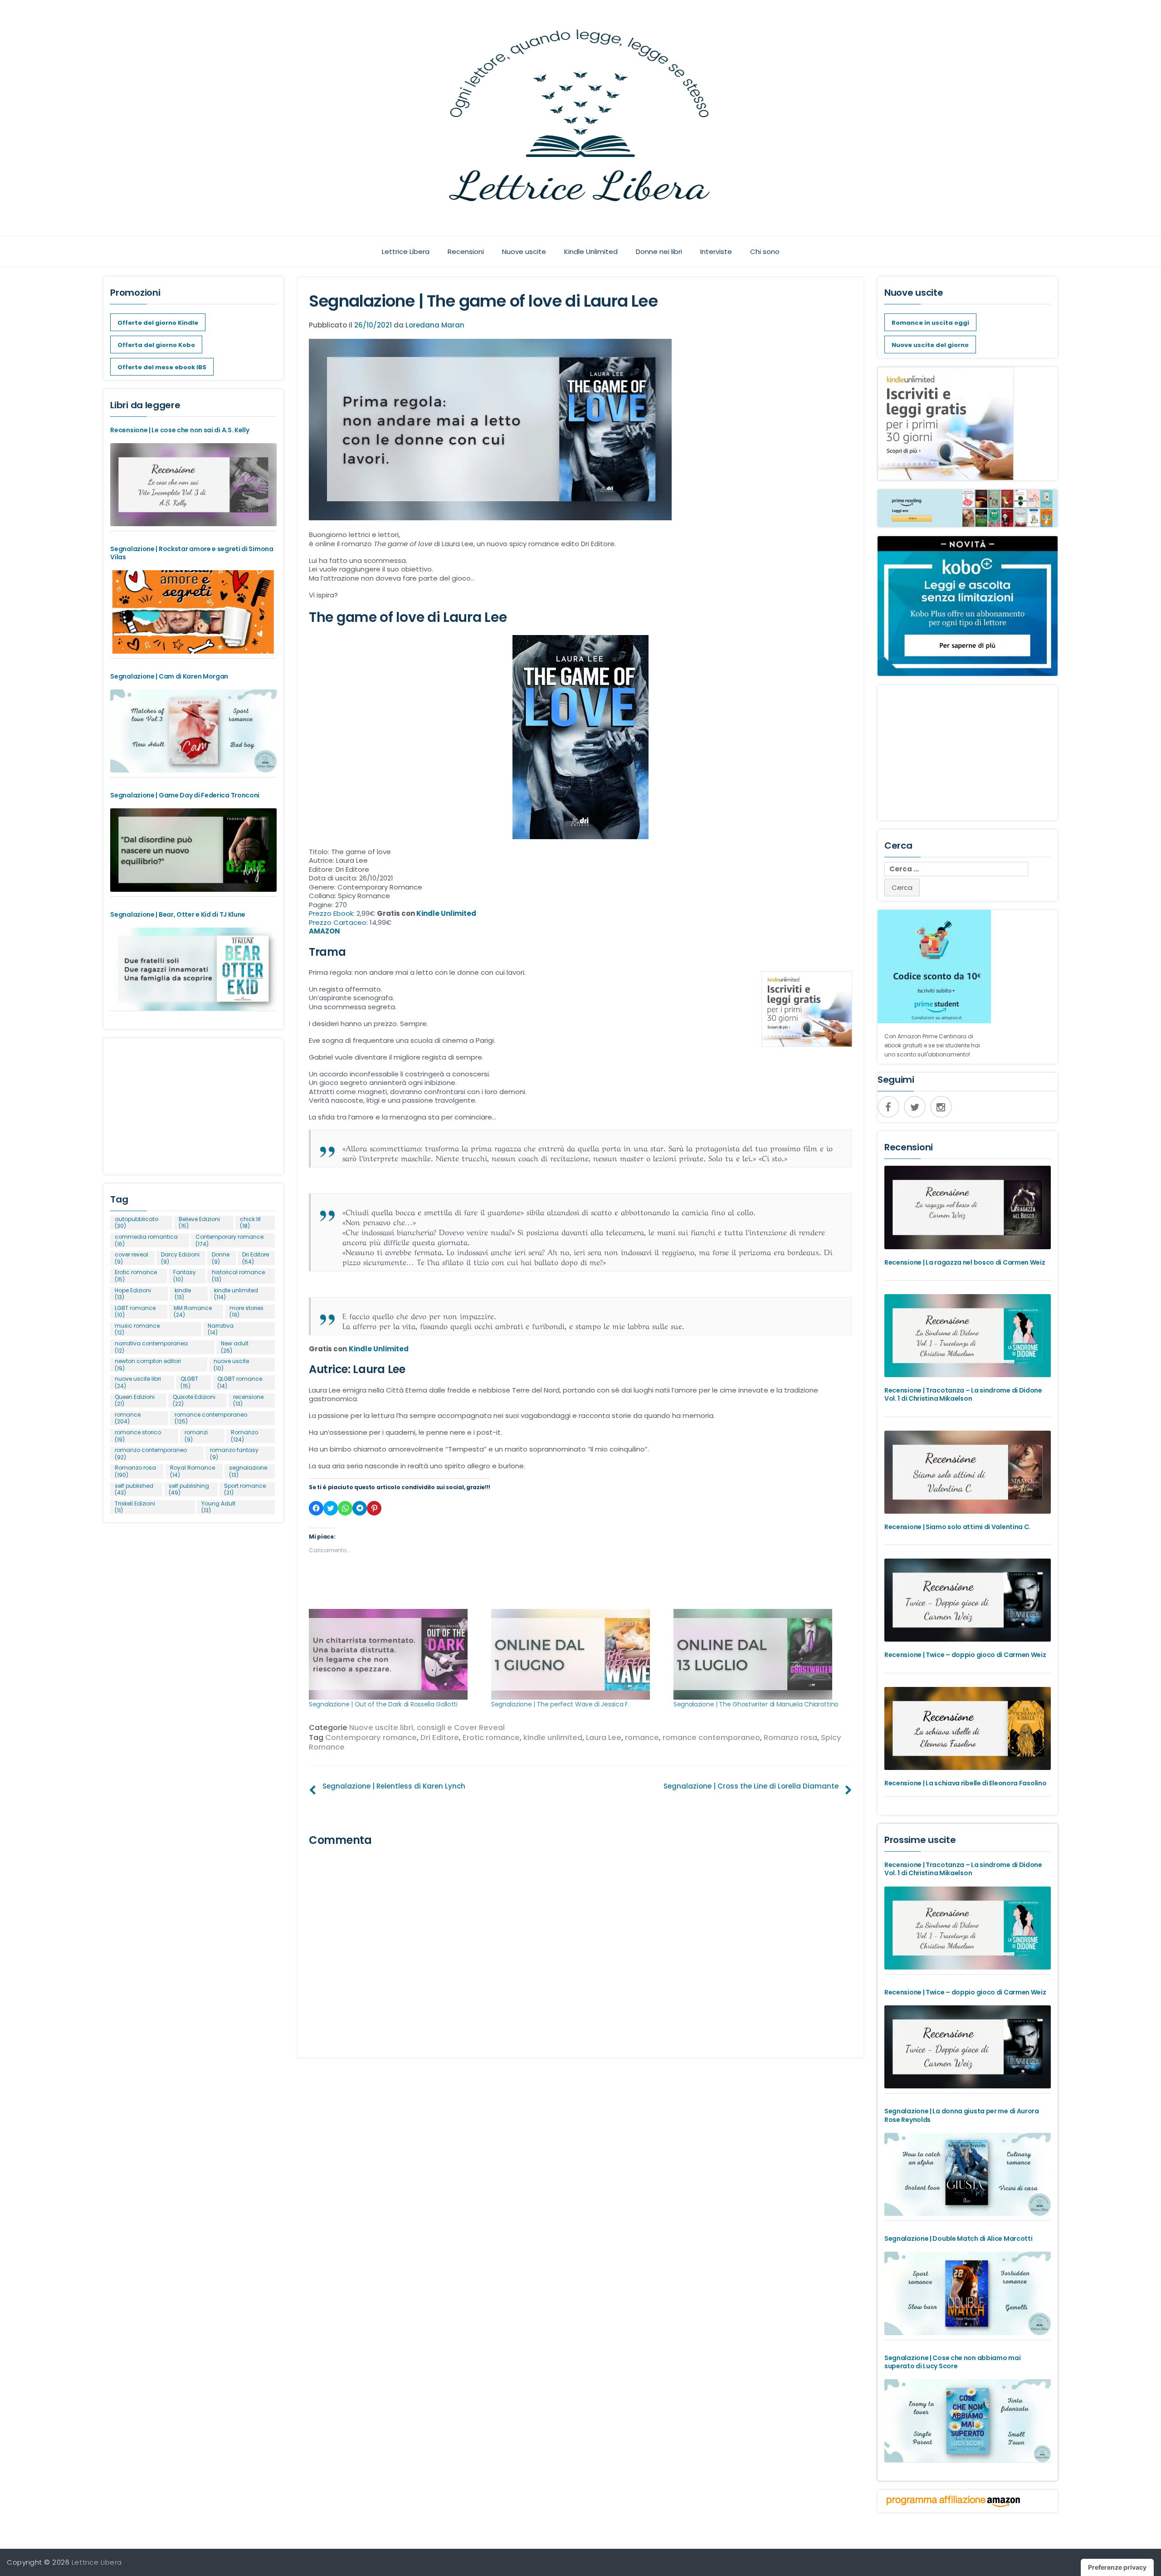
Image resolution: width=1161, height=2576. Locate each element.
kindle (183, 1294)
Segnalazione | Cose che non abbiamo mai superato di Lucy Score (952, 2362)
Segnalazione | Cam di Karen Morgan (169, 676)
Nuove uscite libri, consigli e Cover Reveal (427, 1728)
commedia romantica (146, 1240)
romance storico (138, 1436)
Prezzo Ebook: (333, 913)
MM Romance (193, 1312)
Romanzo (244, 1436)
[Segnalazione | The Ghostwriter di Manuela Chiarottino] (760, 1654)
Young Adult (218, 1507)
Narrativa (221, 1329)
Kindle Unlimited (591, 252)
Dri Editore (440, 1738)
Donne (221, 1258)
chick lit (250, 1223)
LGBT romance (135, 1312)
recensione (248, 1400)
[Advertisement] (193, 1102)
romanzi (196, 1436)
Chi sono (765, 252)
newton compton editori (148, 1365)
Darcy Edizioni (180, 1258)
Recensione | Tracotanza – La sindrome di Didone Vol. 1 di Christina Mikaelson (963, 1394)
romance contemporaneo (711, 1738)
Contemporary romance (371, 1738)
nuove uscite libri (138, 1382)
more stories (246, 1312)
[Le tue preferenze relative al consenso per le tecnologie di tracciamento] (1117, 2567)
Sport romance (245, 1489)
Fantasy (185, 1276)
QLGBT (189, 1382)
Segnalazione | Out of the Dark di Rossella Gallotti (383, 1704)
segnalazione (248, 1471)
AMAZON (324, 931)
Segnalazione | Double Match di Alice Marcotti (959, 2239)
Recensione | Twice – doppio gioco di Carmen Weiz (965, 1655)
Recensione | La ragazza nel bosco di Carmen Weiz (965, 1262)
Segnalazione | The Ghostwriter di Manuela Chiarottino (756, 1704)
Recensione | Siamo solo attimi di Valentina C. (957, 1527)
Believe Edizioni (199, 1223)
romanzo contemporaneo (151, 1454)
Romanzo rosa (790, 1738)
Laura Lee (604, 1738)
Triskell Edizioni (135, 1507)
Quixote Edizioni (194, 1400)
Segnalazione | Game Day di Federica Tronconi (185, 795)
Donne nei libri (659, 252)
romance (642, 1738)
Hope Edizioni (133, 1294)
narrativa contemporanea (151, 1347)
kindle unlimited (553, 1738)
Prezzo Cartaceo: (339, 922)
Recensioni (466, 252)
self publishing (189, 1489)
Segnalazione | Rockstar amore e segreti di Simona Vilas (192, 553)
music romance (137, 1329)
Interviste (716, 252)
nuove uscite (231, 1365)
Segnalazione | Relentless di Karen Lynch (394, 1786)
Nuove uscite (524, 252)
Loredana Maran (435, 325)
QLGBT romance (240, 1382)
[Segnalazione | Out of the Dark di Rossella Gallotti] (395, 1654)
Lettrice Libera (406, 252)
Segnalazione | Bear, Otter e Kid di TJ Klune (178, 914)
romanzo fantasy (234, 1454)
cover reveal (132, 1258)
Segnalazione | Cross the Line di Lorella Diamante (751, 1786)
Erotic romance (491, 1738)
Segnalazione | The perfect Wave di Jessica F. (560, 1704)
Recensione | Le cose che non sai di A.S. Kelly (180, 430)
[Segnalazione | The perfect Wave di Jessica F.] (578, 1654)
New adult (235, 1347)
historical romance (238, 1276)
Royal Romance (193, 1471)
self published (134, 1489)
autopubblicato (137, 1223)
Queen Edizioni (135, 1400)
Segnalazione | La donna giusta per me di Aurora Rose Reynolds (962, 2115)
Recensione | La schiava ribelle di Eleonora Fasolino (965, 1783)
